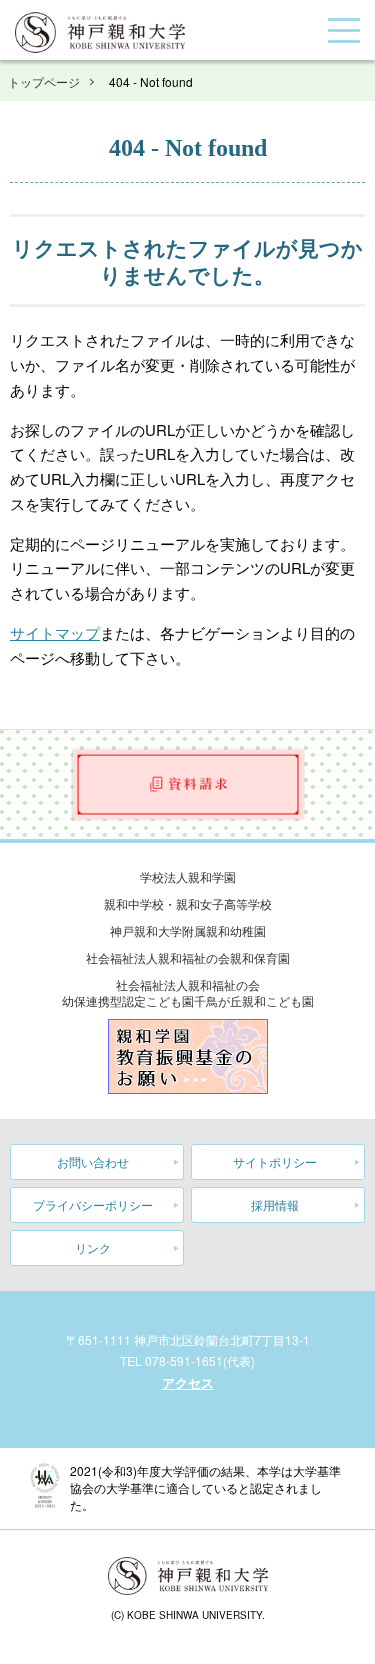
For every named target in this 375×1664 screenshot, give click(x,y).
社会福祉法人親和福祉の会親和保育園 (188, 957)
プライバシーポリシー (93, 1204)
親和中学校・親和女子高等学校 (188, 903)
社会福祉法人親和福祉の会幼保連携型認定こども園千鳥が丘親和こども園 (188, 992)
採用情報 (275, 1204)
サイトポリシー (275, 1161)
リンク (93, 1247)
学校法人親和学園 (188, 876)
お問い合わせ (93, 1161)
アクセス (188, 1382)
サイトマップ (55, 632)
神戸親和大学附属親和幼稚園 (188, 930)
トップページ (44, 81)
